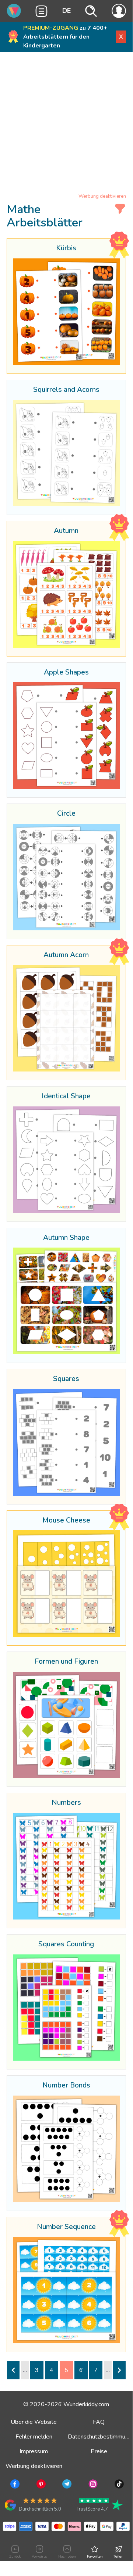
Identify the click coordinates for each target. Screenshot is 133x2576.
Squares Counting (66, 1944)
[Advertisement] (66, 124)
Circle (66, 814)
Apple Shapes (66, 673)
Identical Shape (66, 1096)
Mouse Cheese (66, 1521)
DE (66, 11)
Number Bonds (66, 2086)
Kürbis (66, 248)
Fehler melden (34, 2437)
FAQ (99, 2422)
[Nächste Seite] (119, 2370)
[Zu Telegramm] (66, 2485)
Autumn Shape (66, 1238)
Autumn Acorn (66, 955)
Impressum (34, 2451)
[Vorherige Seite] (13, 2370)
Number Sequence (66, 2227)
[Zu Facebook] (14, 2485)
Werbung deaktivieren (102, 196)
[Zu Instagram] (92, 2485)
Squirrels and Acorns (66, 390)
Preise (99, 2451)
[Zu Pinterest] (40, 2485)
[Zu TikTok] (118, 2485)
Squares (66, 1379)
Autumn (66, 531)
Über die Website (34, 2422)
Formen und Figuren (66, 1662)
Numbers (66, 1803)
